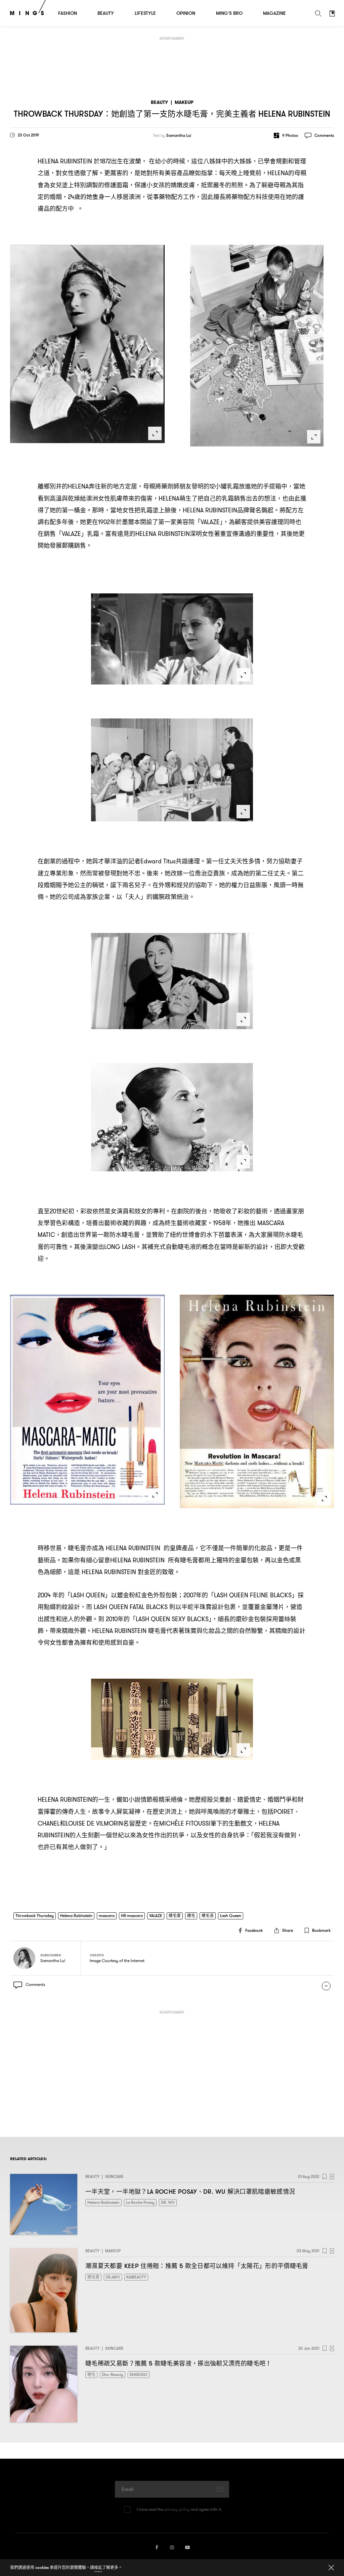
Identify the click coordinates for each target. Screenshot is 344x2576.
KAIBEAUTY (136, 2277)
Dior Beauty (113, 2374)
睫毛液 (208, 1916)
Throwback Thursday (35, 1916)
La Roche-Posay (140, 2202)
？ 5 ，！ (179, 2363)
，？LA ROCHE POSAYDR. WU (190, 2192)
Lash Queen (231, 1916)
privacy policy (177, 2509)
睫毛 (191, 1916)
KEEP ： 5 (197, 2266)
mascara (107, 1916)
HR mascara (132, 1916)
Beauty (159, 102)
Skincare (114, 2176)
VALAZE (156, 1916)
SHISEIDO (139, 2374)
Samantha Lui (179, 135)
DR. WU (168, 2202)
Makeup (184, 102)
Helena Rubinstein (76, 1916)
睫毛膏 (175, 1916)
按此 (98, 2567)
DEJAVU (113, 2277)
